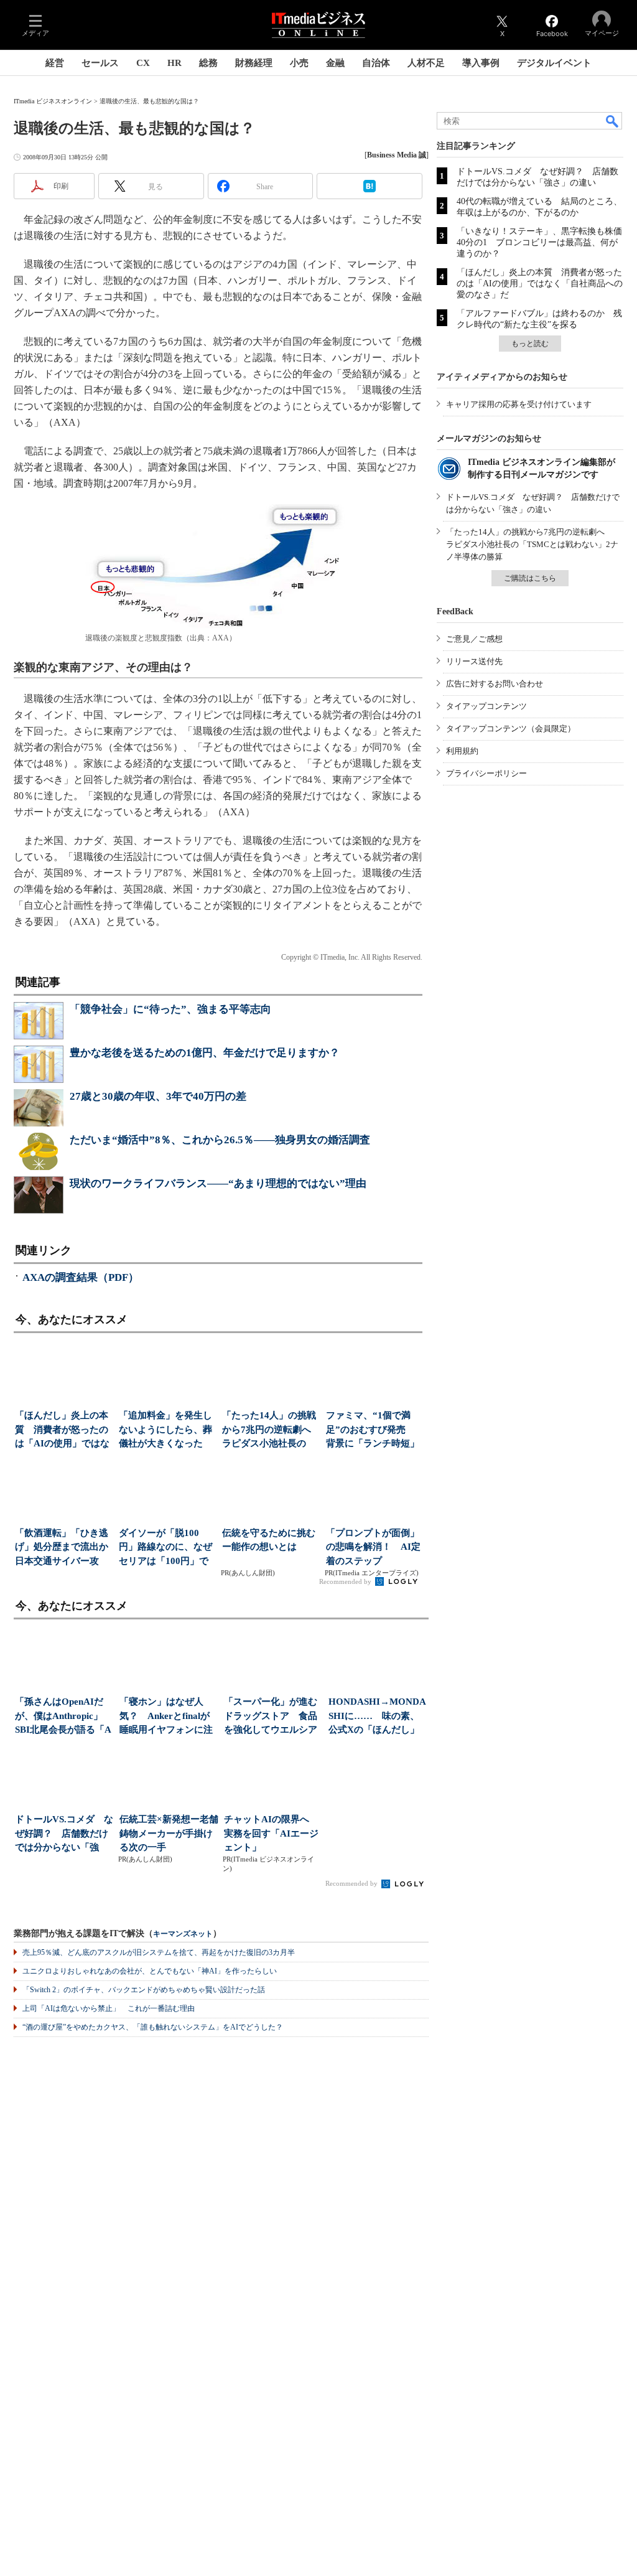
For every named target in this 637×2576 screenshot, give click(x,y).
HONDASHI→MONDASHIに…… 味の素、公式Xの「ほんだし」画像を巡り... (377, 1717)
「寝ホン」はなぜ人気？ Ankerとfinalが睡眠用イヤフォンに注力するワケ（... (166, 1717)
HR (174, 63)
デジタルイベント (554, 63)
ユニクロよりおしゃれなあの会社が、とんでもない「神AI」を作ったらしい (150, 1971)
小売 (299, 63)
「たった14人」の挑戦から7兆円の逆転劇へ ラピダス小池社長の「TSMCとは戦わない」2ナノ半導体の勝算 (532, 544)
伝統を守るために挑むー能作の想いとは (269, 1540)
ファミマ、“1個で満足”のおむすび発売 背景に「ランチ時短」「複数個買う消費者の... (373, 1431)
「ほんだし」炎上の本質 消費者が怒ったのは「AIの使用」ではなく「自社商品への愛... (62, 1431)
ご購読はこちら (530, 578)
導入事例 (481, 63)
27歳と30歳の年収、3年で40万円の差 (158, 1096)
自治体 (376, 63)
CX (143, 63)
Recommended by (346, 1581)
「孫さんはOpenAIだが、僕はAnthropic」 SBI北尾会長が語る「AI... (63, 1717)
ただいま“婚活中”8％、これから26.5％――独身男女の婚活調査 (220, 1140)
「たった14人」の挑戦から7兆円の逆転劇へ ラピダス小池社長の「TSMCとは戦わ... (270, 1431)
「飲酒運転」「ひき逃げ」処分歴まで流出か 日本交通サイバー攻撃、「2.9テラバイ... (63, 1548)
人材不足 (426, 63)
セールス (100, 63)
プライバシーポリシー (486, 773)
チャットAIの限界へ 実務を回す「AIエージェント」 (271, 1833)
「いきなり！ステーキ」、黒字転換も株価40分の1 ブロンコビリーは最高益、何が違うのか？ (539, 242)
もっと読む (530, 344)
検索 (613, 121)
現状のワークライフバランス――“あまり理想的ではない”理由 (218, 1183)
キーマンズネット (183, 1934)
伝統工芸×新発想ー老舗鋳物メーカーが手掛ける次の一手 (169, 1833)
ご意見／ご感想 (474, 639)
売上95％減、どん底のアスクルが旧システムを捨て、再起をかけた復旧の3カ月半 (159, 1952)
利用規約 (462, 751)
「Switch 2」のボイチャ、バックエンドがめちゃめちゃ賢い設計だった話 (144, 1990)
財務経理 (254, 63)
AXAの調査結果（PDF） (81, 1277)
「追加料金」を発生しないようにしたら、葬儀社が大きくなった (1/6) (165, 1431)
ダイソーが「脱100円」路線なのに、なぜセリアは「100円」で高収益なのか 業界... (165, 1548)
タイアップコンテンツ (486, 706)
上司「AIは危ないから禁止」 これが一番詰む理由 (109, 2008)
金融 (335, 63)
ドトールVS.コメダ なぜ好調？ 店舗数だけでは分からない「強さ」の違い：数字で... (64, 1834)
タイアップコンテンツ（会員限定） (511, 728)
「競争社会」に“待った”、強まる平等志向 (170, 1009)
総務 (208, 63)
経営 (55, 63)
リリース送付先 (474, 661)
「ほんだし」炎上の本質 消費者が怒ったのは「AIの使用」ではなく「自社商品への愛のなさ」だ (540, 283)
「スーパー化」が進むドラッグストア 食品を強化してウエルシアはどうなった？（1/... (271, 1717)
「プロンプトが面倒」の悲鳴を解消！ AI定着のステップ (373, 1547)
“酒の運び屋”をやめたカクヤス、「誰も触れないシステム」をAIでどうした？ (153, 2027)
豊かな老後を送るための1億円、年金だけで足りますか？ (205, 1053)
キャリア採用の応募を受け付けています (519, 404)
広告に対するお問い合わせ (495, 684)
